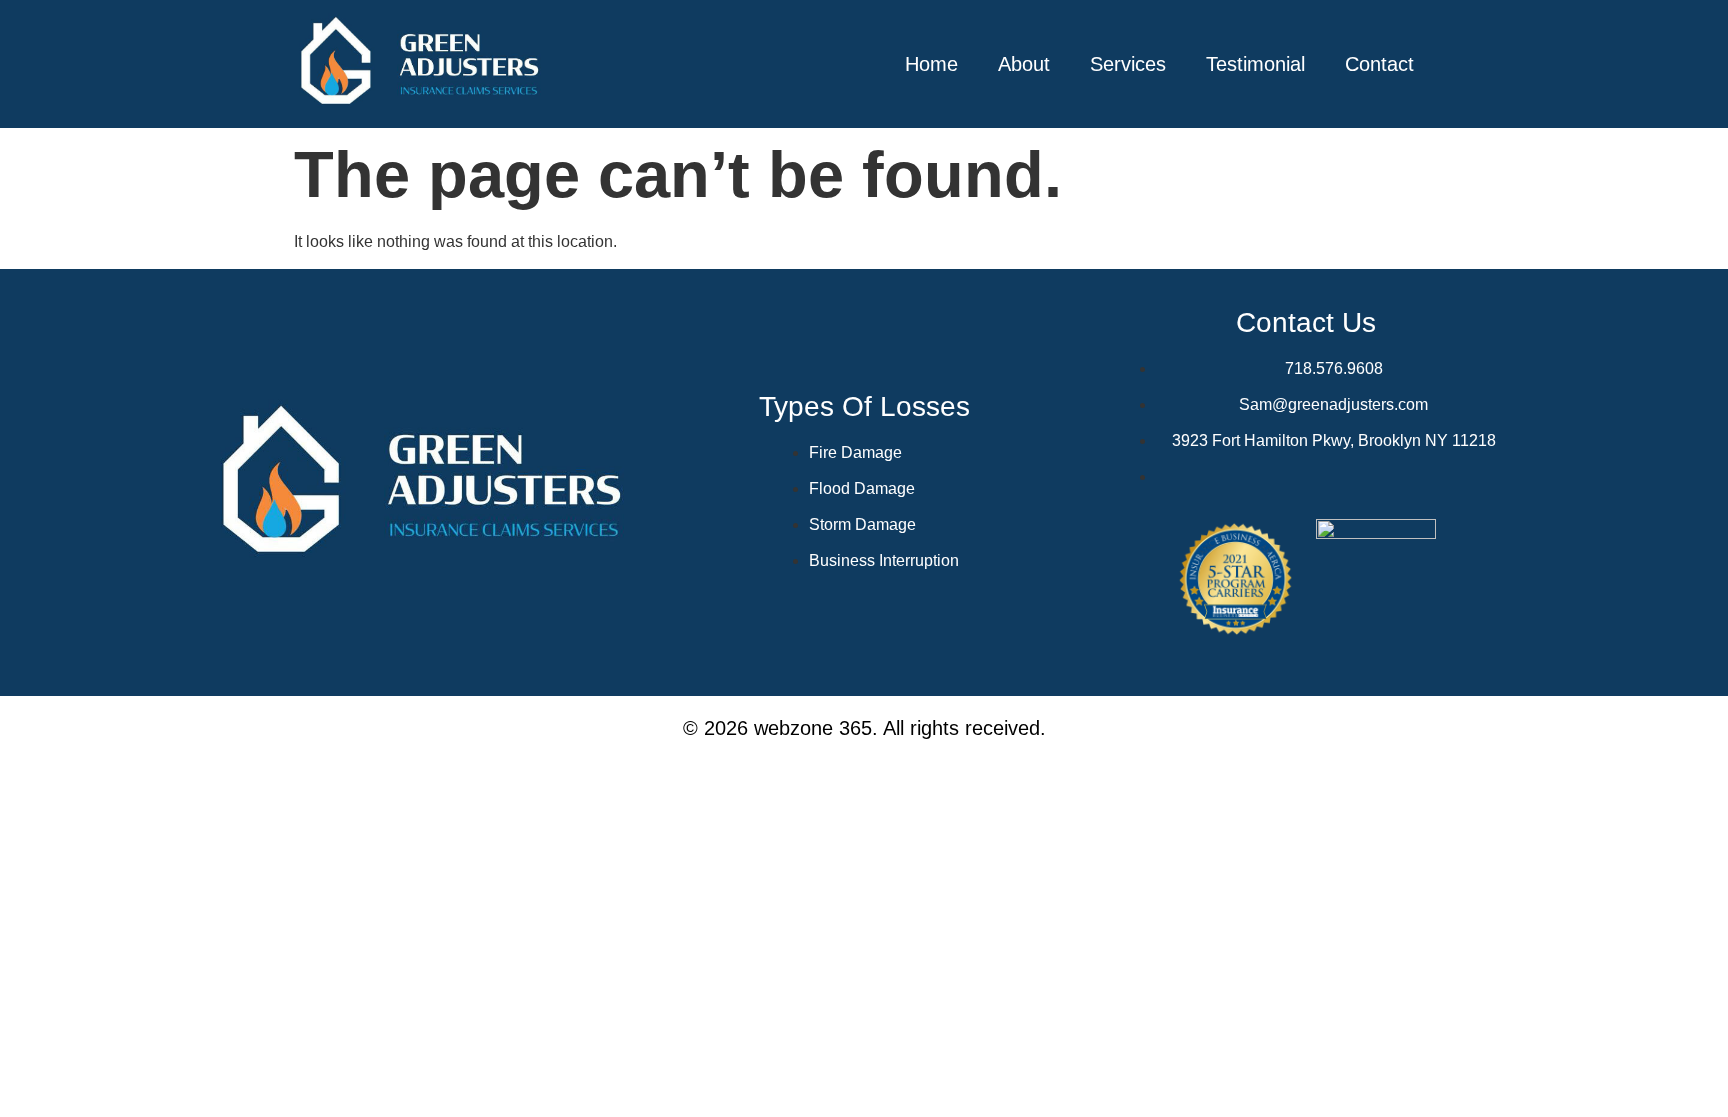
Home (931, 64)
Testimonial (1255, 64)
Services (1128, 64)
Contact (1379, 64)
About (1024, 64)
